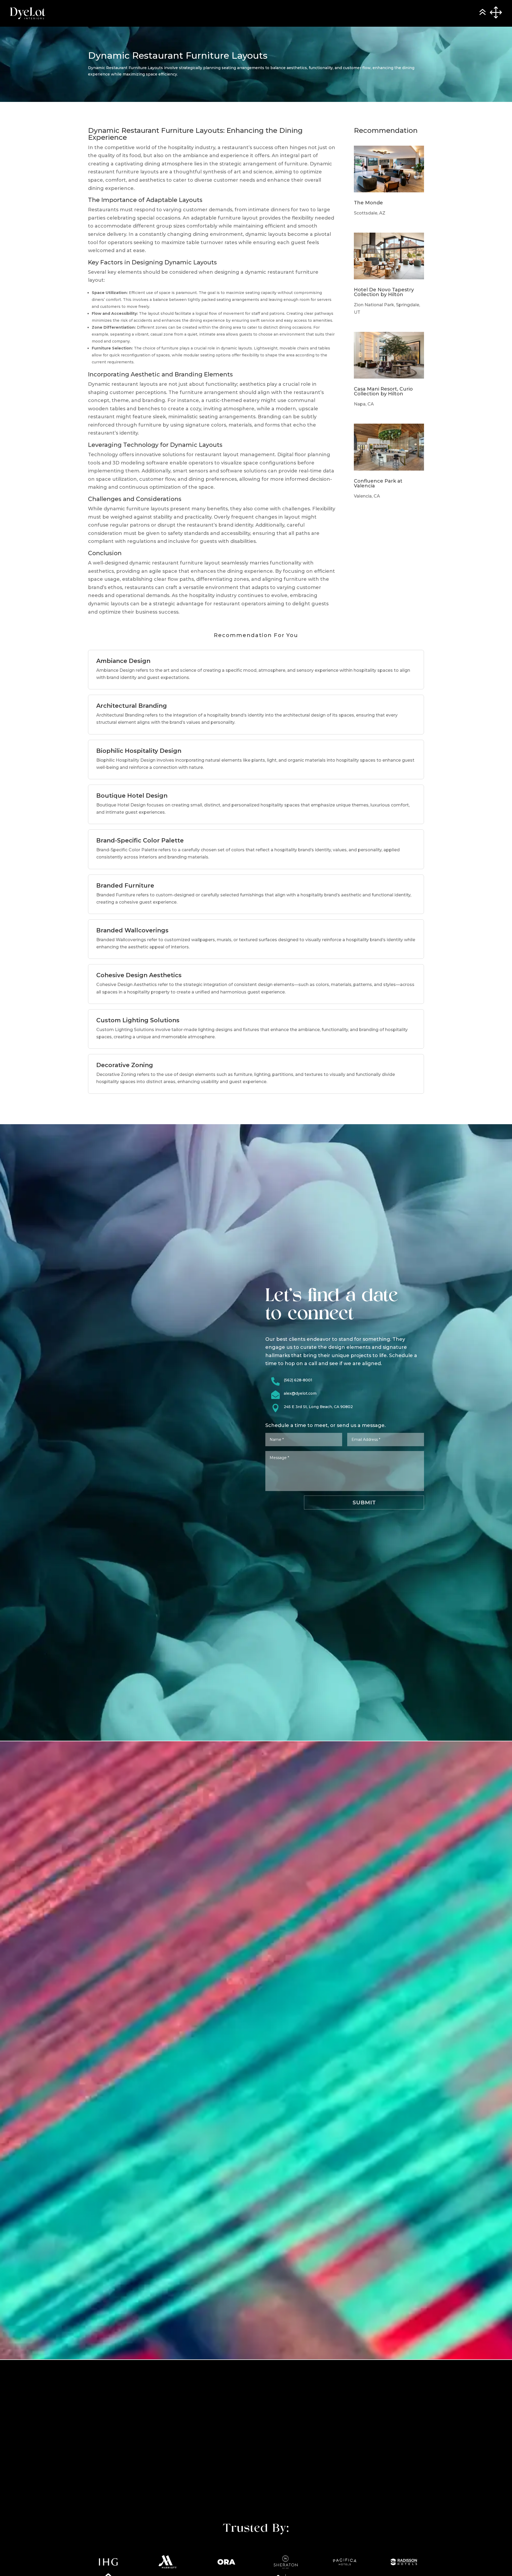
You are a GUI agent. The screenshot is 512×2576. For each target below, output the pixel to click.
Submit (364, 1502)
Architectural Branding (132, 706)
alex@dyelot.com (300, 1393)
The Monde (368, 203)
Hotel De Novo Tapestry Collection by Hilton (384, 292)
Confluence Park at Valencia (378, 483)
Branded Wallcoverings (132, 930)
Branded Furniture (125, 886)
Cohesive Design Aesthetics (139, 975)
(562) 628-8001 (298, 1380)
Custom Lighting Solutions (138, 1020)
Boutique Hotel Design (132, 796)
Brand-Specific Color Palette (140, 840)
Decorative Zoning (125, 1065)
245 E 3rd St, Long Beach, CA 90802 (318, 1407)
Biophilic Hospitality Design (139, 751)
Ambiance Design (123, 661)
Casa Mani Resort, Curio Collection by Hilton (383, 391)
